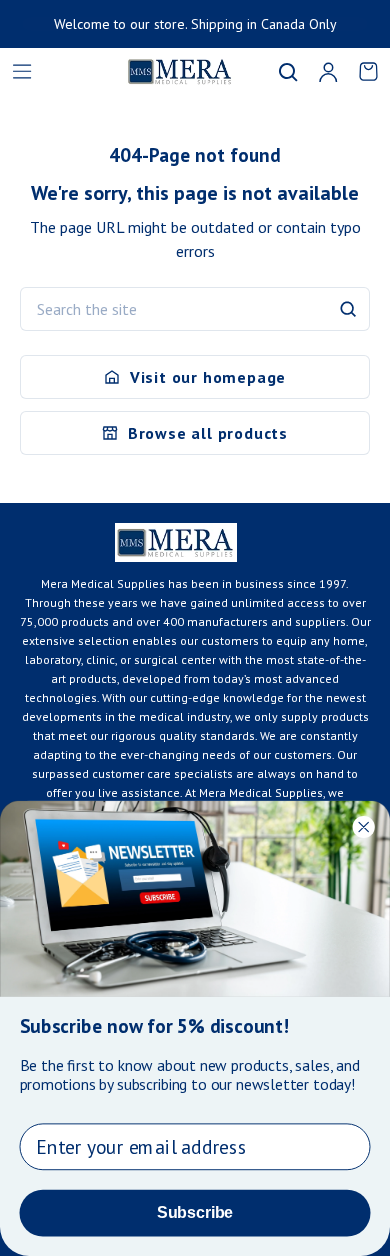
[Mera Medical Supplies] (155, 71)
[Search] (348, 309)
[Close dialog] (363, 826)
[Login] (328, 72)
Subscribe (195, 1212)
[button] (288, 72)
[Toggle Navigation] (22, 72)
